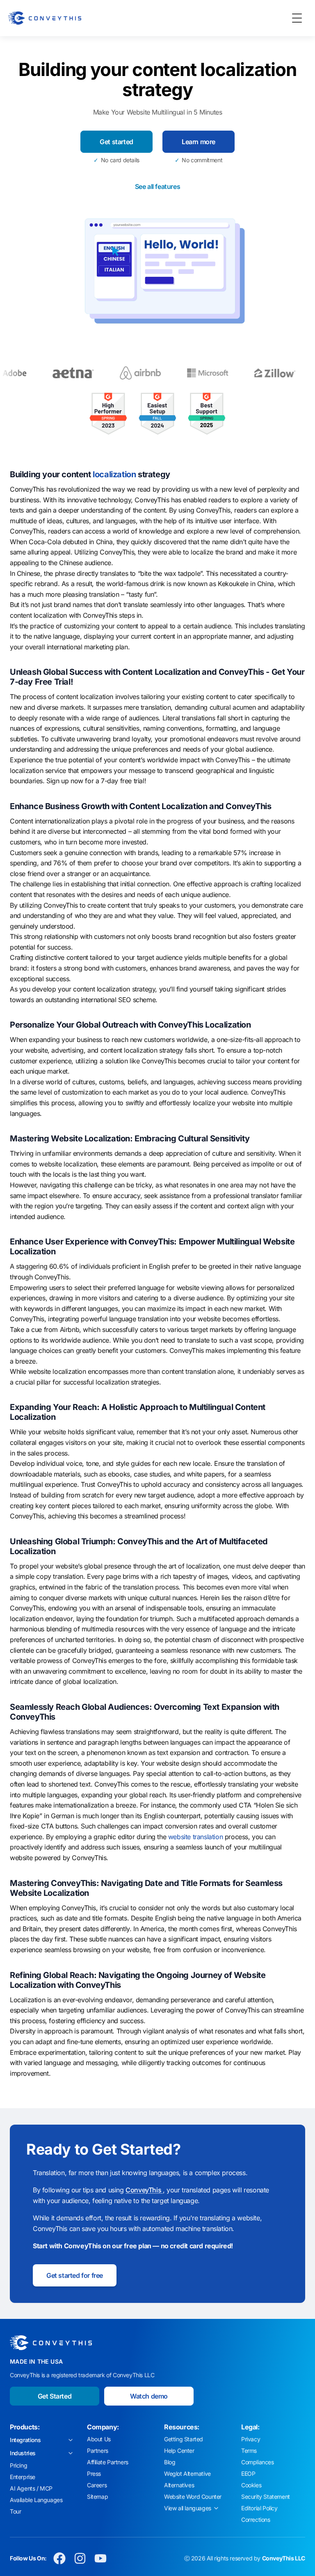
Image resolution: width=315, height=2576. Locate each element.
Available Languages (36, 2500)
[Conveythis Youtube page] (100, 2558)
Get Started (55, 2396)
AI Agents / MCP (31, 2488)
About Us (99, 2439)
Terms (249, 2451)
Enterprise (23, 2477)
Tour (15, 2511)
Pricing (18, 2465)
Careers (97, 2485)
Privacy (251, 2439)
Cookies (251, 2485)
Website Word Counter (193, 2497)
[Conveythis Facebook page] (59, 2558)
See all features (158, 186)
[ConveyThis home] (45, 18)
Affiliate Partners (108, 2462)
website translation (195, 1837)
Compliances (258, 2462)
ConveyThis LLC (284, 2558)
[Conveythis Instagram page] (80, 2558)
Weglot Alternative (187, 2474)
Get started (116, 142)
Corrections (256, 2520)
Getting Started (184, 2439)
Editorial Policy (259, 2508)
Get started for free (75, 2275)
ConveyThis (144, 2190)
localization (114, 474)
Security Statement (266, 2497)
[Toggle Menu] (297, 18)
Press (94, 2474)
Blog (170, 2462)
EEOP (248, 2474)
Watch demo (149, 2396)
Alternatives (179, 2485)
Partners (98, 2451)
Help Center (179, 2451)
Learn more (199, 142)
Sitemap (97, 2497)
